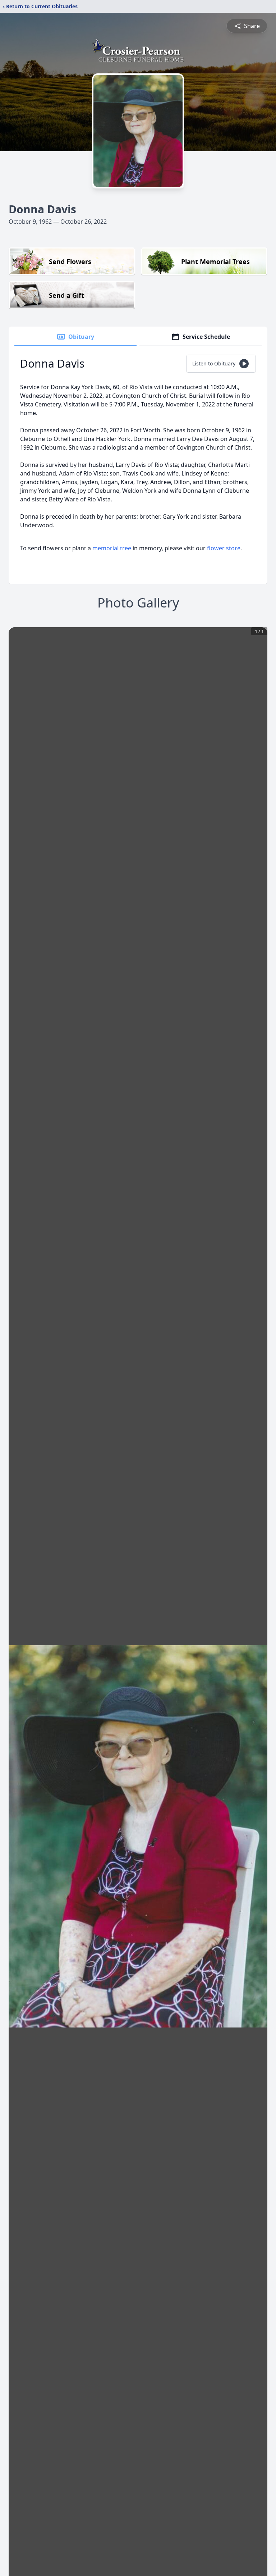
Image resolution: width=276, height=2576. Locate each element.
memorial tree (112, 548)
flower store (224, 548)
